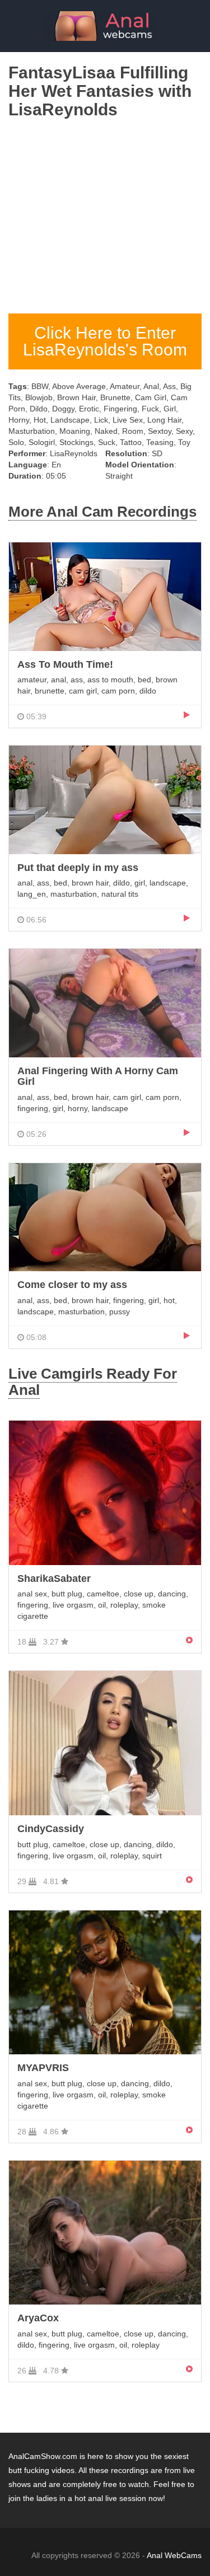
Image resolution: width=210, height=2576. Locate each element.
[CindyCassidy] (105, 1743)
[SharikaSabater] (105, 1492)
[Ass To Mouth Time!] (105, 596)
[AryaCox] (105, 2232)
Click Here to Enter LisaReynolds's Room (105, 341)
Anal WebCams (174, 2555)
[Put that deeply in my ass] (105, 799)
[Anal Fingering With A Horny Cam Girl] (105, 1003)
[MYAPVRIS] (105, 1982)
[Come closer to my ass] (105, 1217)
